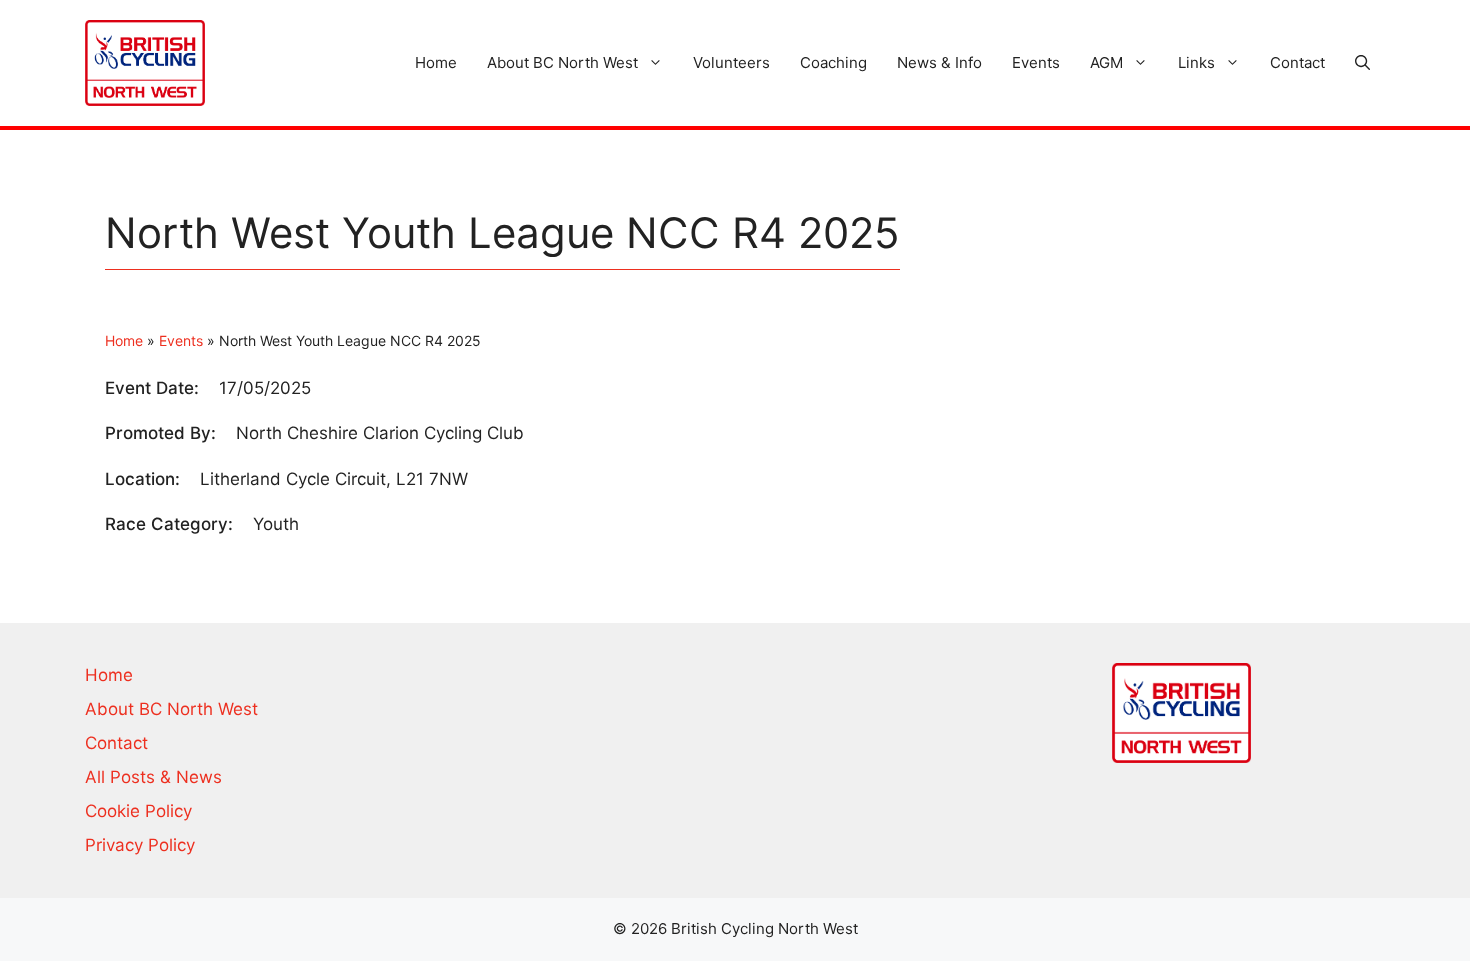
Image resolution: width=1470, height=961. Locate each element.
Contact (1297, 62)
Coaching (833, 62)
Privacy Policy (140, 845)
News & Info (939, 62)
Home (436, 62)
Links (1196, 62)
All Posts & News (153, 777)
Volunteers (731, 62)
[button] (1362, 63)
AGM (1106, 62)
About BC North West (562, 62)
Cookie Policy (138, 811)
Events (1036, 62)
